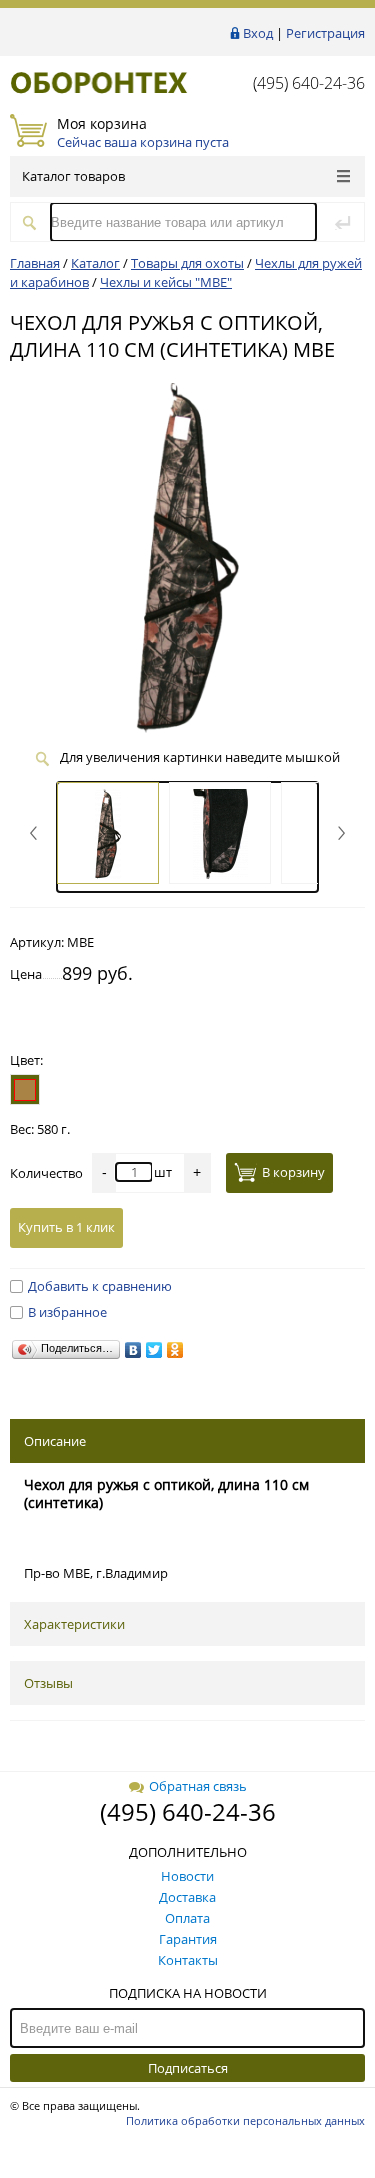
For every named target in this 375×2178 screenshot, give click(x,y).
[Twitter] (154, 1350)
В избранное (67, 1312)
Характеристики (74, 1624)
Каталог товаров (73, 176)
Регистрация (325, 33)
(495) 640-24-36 (309, 83)
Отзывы (48, 1683)
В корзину (293, 1172)
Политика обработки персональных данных (245, 2120)
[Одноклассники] (175, 1350)
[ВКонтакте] (133, 1350)
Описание (55, 1441)
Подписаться (188, 2068)
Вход (258, 33)
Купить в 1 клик (66, 1227)
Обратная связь (198, 1786)
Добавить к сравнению (100, 1286)
